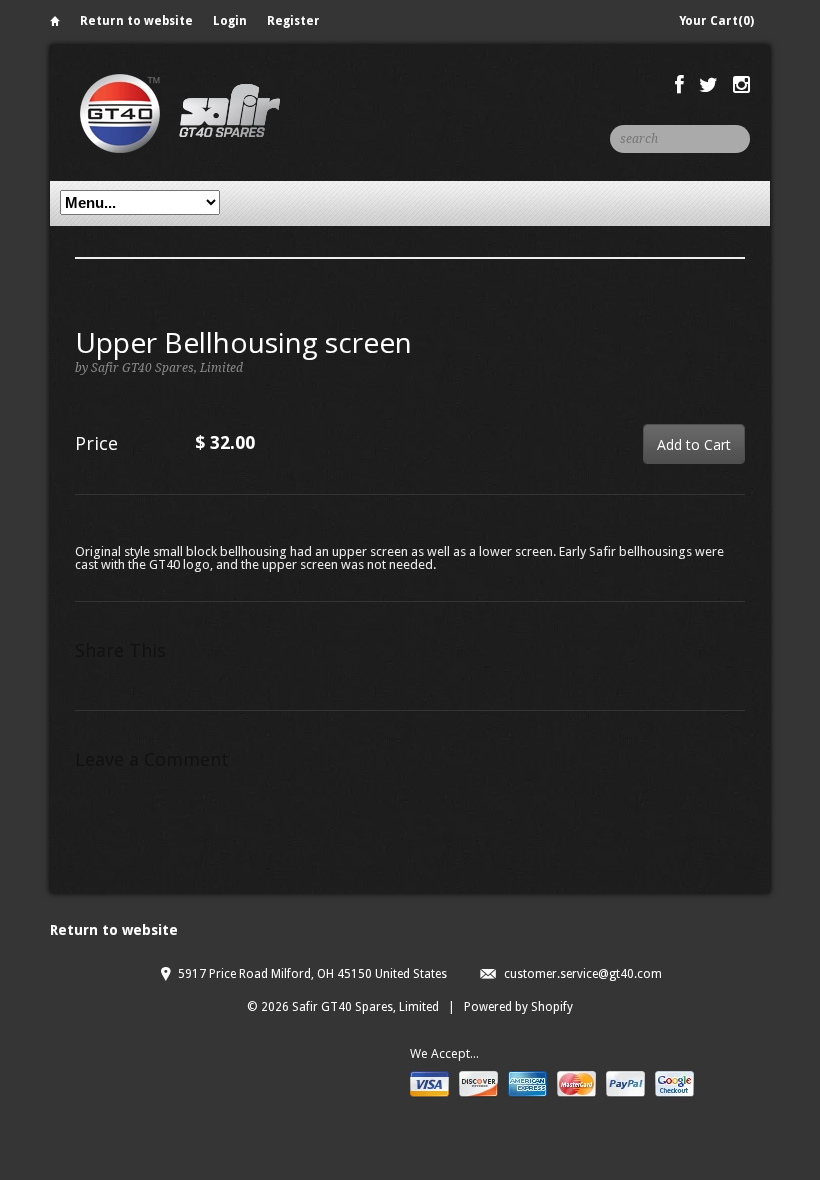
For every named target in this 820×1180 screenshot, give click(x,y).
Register (293, 21)
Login (230, 21)
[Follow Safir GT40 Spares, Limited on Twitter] (708, 85)
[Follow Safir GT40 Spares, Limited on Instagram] (741, 85)
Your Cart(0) (716, 21)
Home (55, 24)
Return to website (136, 21)
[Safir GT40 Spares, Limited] (179, 112)
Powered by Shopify (518, 1007)
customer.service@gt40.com (583, 974)
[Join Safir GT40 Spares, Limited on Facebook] (679, 85)
